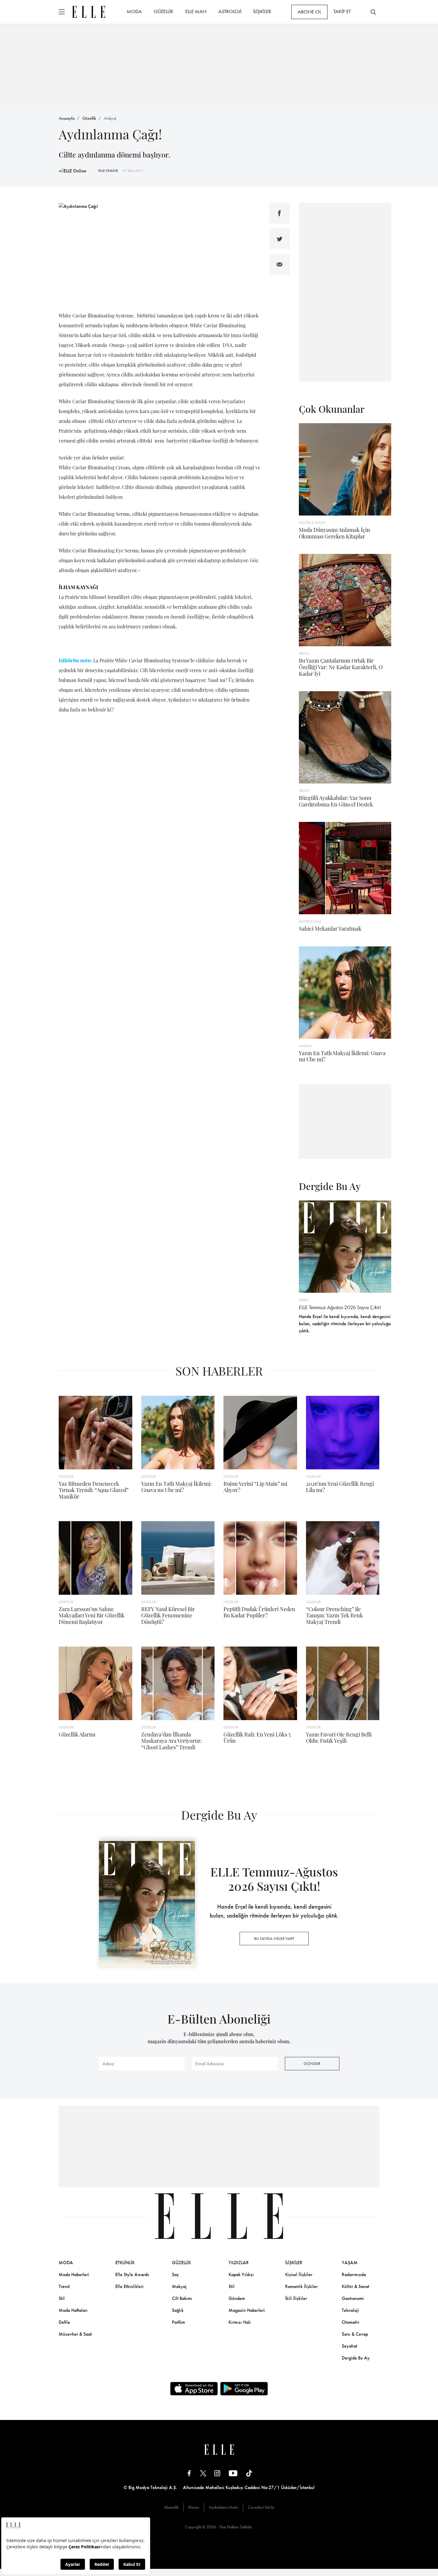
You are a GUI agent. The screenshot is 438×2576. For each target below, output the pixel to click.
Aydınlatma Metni (223, 2507)
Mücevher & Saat (75, 2334)
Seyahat (350, 2346)
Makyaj (110, 118)
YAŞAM (350, 2263)
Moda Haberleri (74, 2274)
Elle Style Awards (132, 2274)
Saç (175, 2274)
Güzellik (89, 118)
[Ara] (373, 12)
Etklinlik (125, 2263)
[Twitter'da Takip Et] (203, 2473)
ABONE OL (309, 12)
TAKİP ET (342, 11)
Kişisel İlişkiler (299, 2274)
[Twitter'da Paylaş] (279, 239)
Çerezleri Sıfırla (261, 2507)
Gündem (237, 2298)
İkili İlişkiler (296, 2298)
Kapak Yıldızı (241, 2274)
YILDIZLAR (239, 2263)
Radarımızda (354, 2274)
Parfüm (178, 2322)
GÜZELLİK (164, 11)
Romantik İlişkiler (301, 2286)
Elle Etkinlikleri (129, 2286)
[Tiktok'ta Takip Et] (249, 2473)
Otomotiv (351, 2322)
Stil (62, 2298)
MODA (134, 11)
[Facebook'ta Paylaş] (279, 213)
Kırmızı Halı (240, 2322)
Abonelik (171, 2507)
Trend (64, 2286)
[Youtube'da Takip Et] (233, 2473)
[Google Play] (244, 2389)
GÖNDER (312, 2063)
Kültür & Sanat (355, 2286)
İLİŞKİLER (262, 11)
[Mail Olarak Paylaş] (279, 264)
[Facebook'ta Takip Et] (189, 2473)
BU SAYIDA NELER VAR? (274, 1938)
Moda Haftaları (73, 2310)
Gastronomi (353, 2298)
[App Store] (194, 2389)
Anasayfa (67, 118)
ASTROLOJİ (230, 11)
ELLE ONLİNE (108, 171)
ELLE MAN (196, 11)
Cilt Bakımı (182, 2298)
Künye (194, 2507)
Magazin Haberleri (247, 2310)
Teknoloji (350, 2310)
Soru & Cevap (355, 2334)
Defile (64, 2322)
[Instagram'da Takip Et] (217, 2473)
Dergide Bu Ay (356, 2358)
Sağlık (178, 2310)
